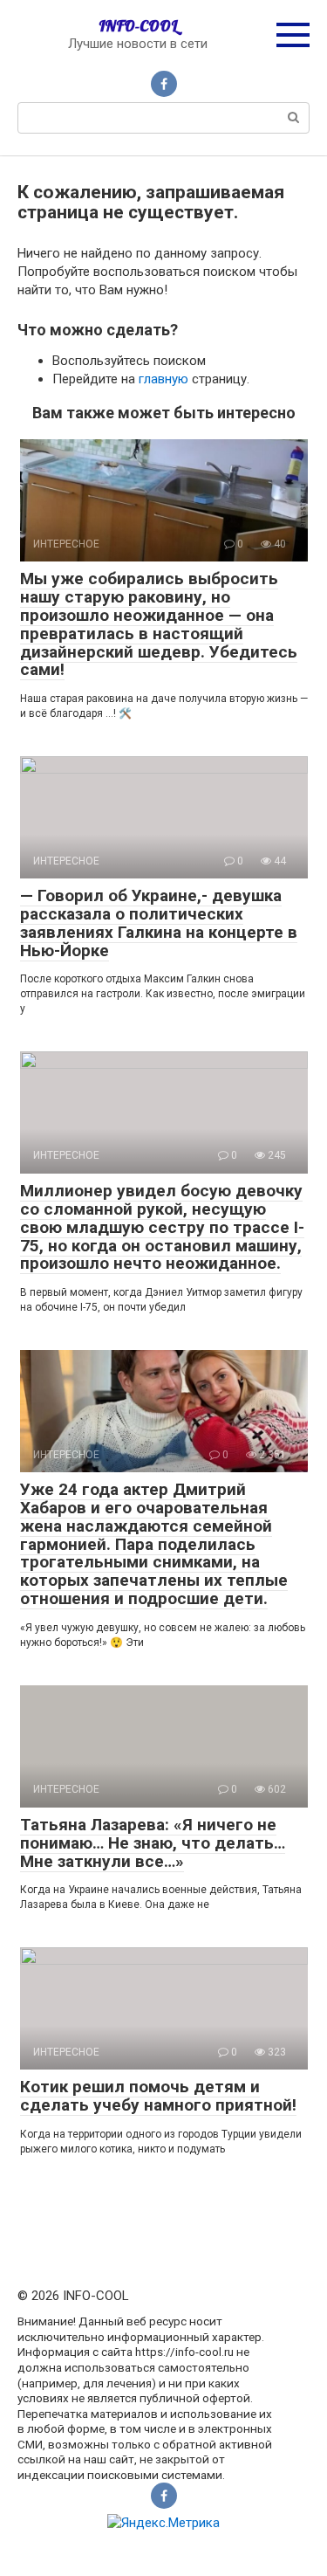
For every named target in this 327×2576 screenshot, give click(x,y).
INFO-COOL (138, 26)
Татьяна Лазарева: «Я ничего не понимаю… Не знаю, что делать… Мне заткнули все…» (153, 1843)
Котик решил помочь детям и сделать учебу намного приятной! (158, 2096)
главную (163, 379)
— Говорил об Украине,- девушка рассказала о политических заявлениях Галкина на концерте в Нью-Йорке (159, 923)
